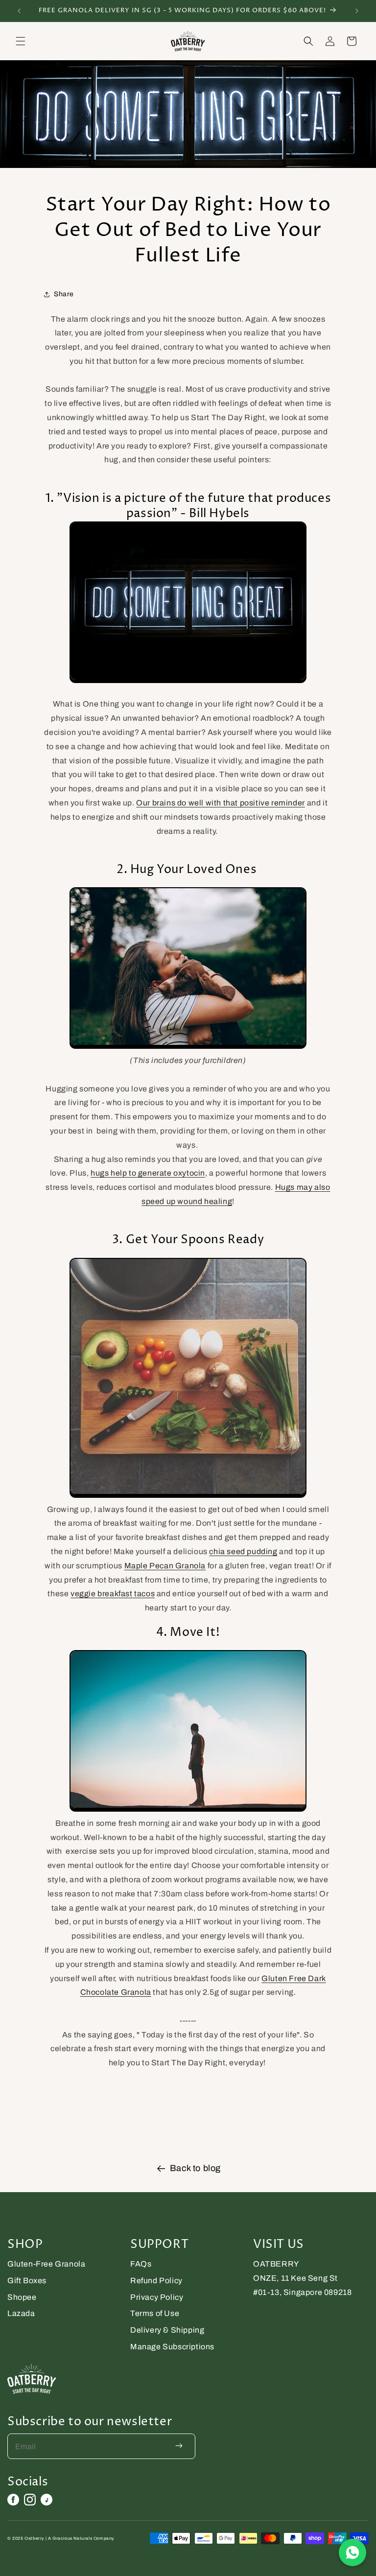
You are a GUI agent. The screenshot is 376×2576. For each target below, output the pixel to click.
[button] (21, 41)
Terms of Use (155, 2313)
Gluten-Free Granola (46, 2264)
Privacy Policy (157, 2297)
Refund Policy (156, 2281)
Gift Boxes (27, 2281)
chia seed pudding (243, 1551)
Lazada (21, 2313)
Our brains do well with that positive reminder (221, 803)
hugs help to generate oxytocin (148, 1173)
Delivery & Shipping (167, 2330)
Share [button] (64, 294)
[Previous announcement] (19, 11)
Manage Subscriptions (172, 2347)
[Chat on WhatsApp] (352, 2552)
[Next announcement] (357, 11)
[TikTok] (47, 2500)
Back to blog (195, 2168)
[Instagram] (30, 2500)
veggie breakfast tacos (113, 1594)
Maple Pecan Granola (165, 1566)
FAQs (141, 2264)
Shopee (22, 2297)
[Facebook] (13, 2500)
